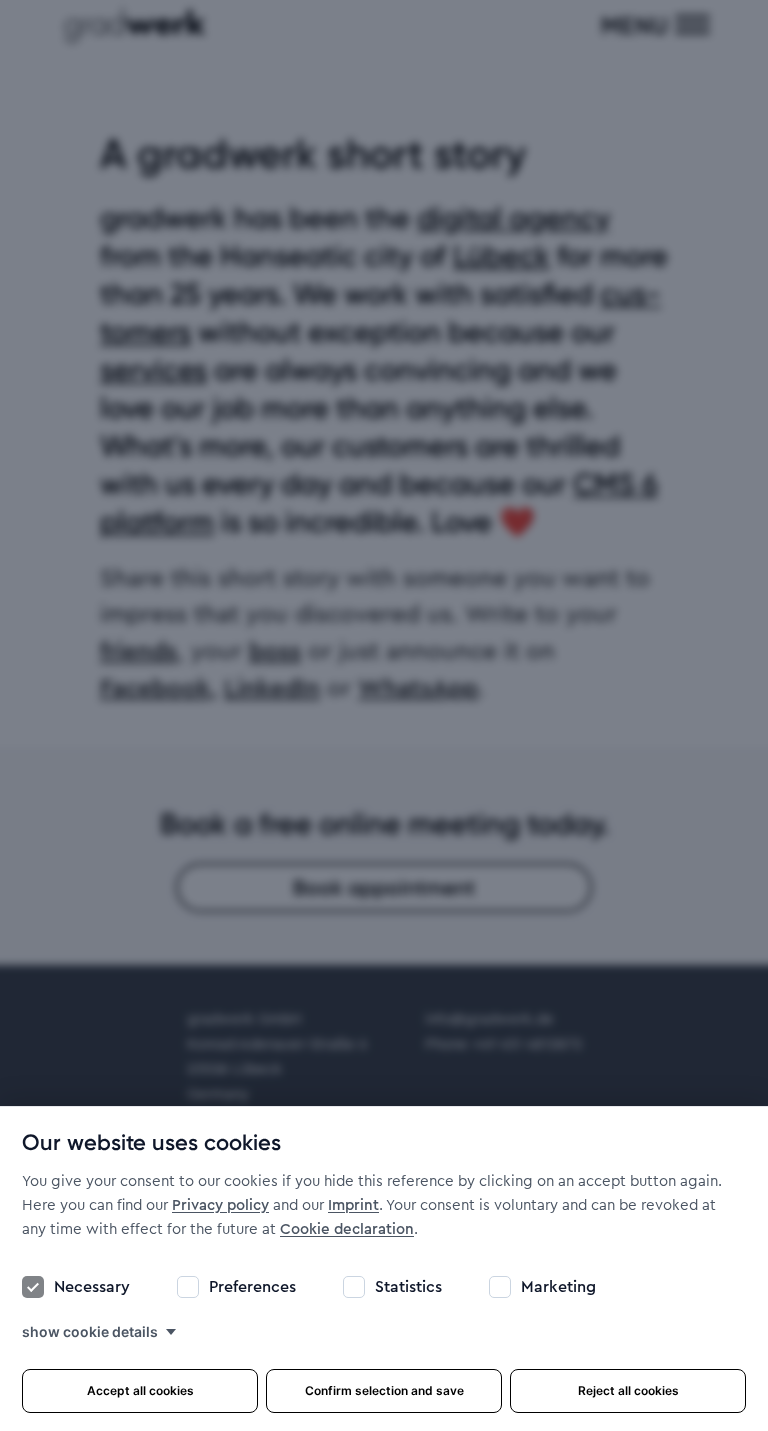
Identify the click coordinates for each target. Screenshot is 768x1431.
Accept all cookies (140, 1390)
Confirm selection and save (384, 1390)
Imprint (353, 1205)
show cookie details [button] (90, 1331)
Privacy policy (220, 1205)
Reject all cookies (628, 1390)
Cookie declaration (347, 1229)
